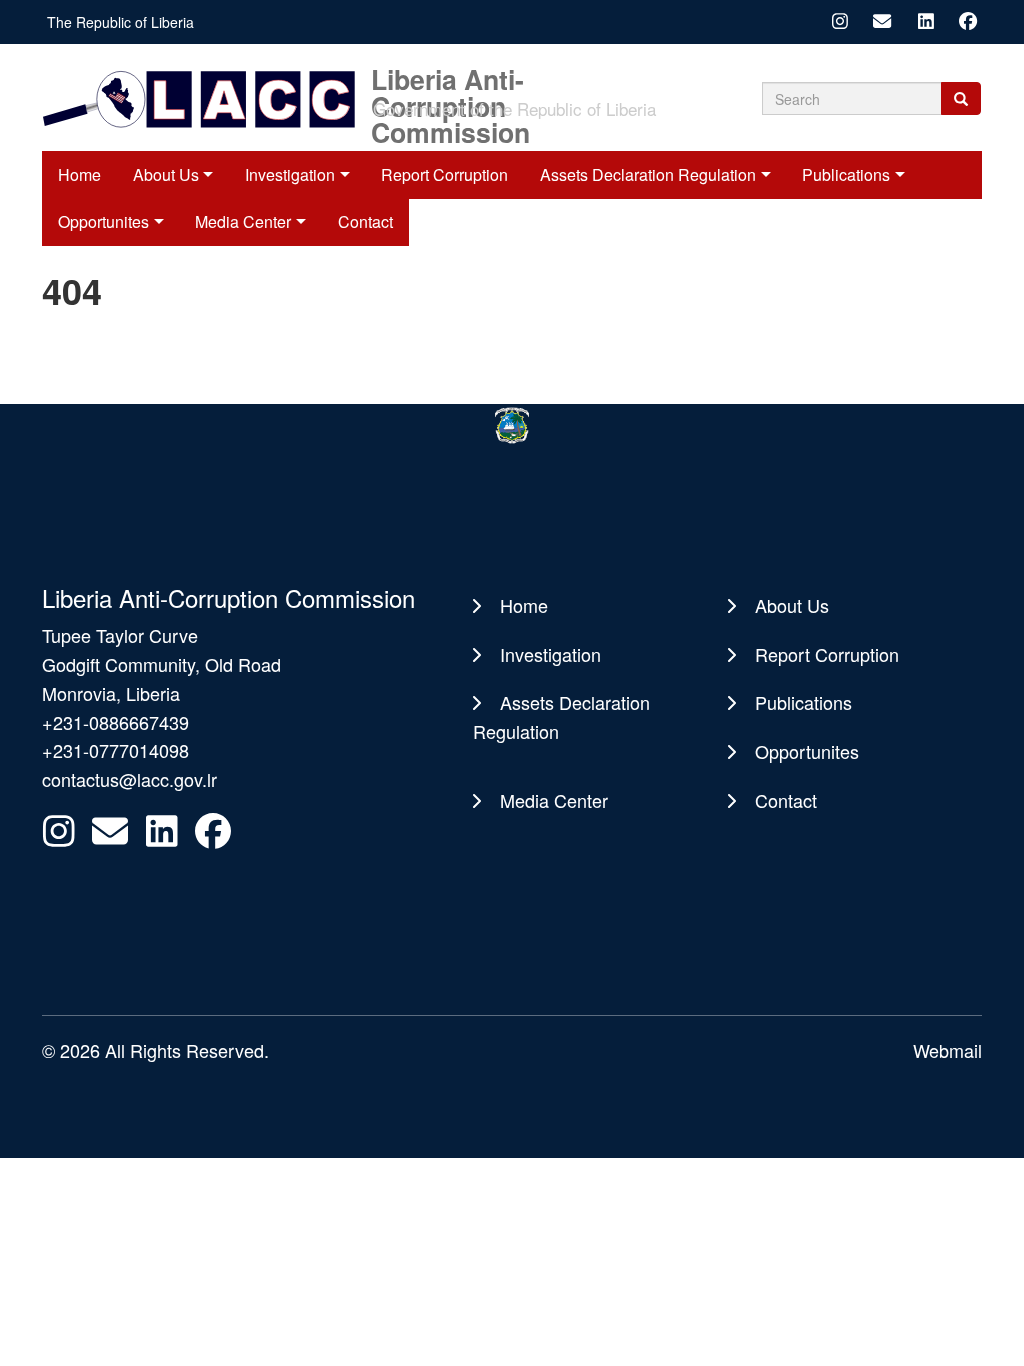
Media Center (554, 800)
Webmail (947, 1050)
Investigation (290, 174)
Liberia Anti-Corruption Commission (450, 77)
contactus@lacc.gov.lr (129, 779)
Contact (786, 800)
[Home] (204, 97)
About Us (166, 174)
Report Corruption (444, 174)
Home (79, 174)
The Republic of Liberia (120, 22)
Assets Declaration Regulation (648, 174)
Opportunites (807, 751)
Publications (846, 174)
